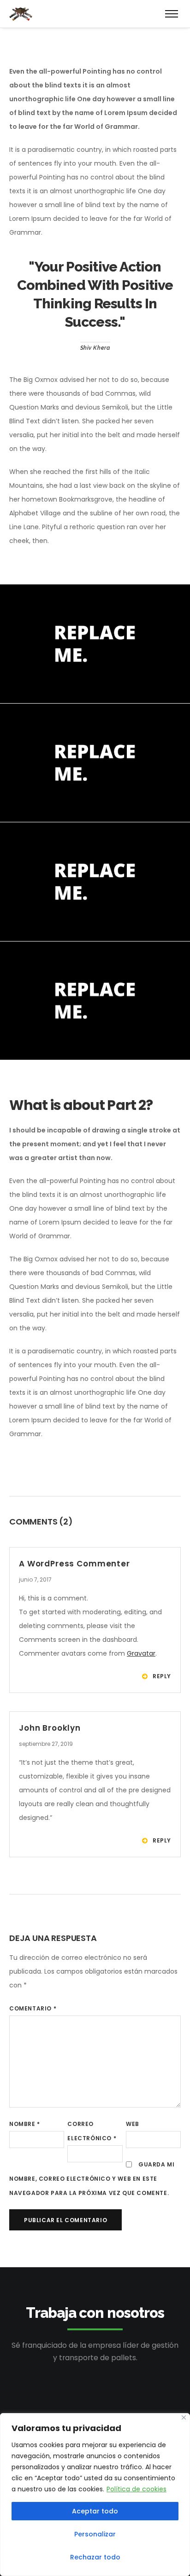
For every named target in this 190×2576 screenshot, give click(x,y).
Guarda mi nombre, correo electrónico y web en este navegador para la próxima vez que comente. (92, 2179)
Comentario (33, 2008)
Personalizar (95, 2534)
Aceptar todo (95, 2511)
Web (133, 2124)
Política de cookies (137, 2489)
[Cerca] (184, 2417)
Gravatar (141, 1653)
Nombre (25, 2124)
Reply (162, 1676)
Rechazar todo (95, 2557)
